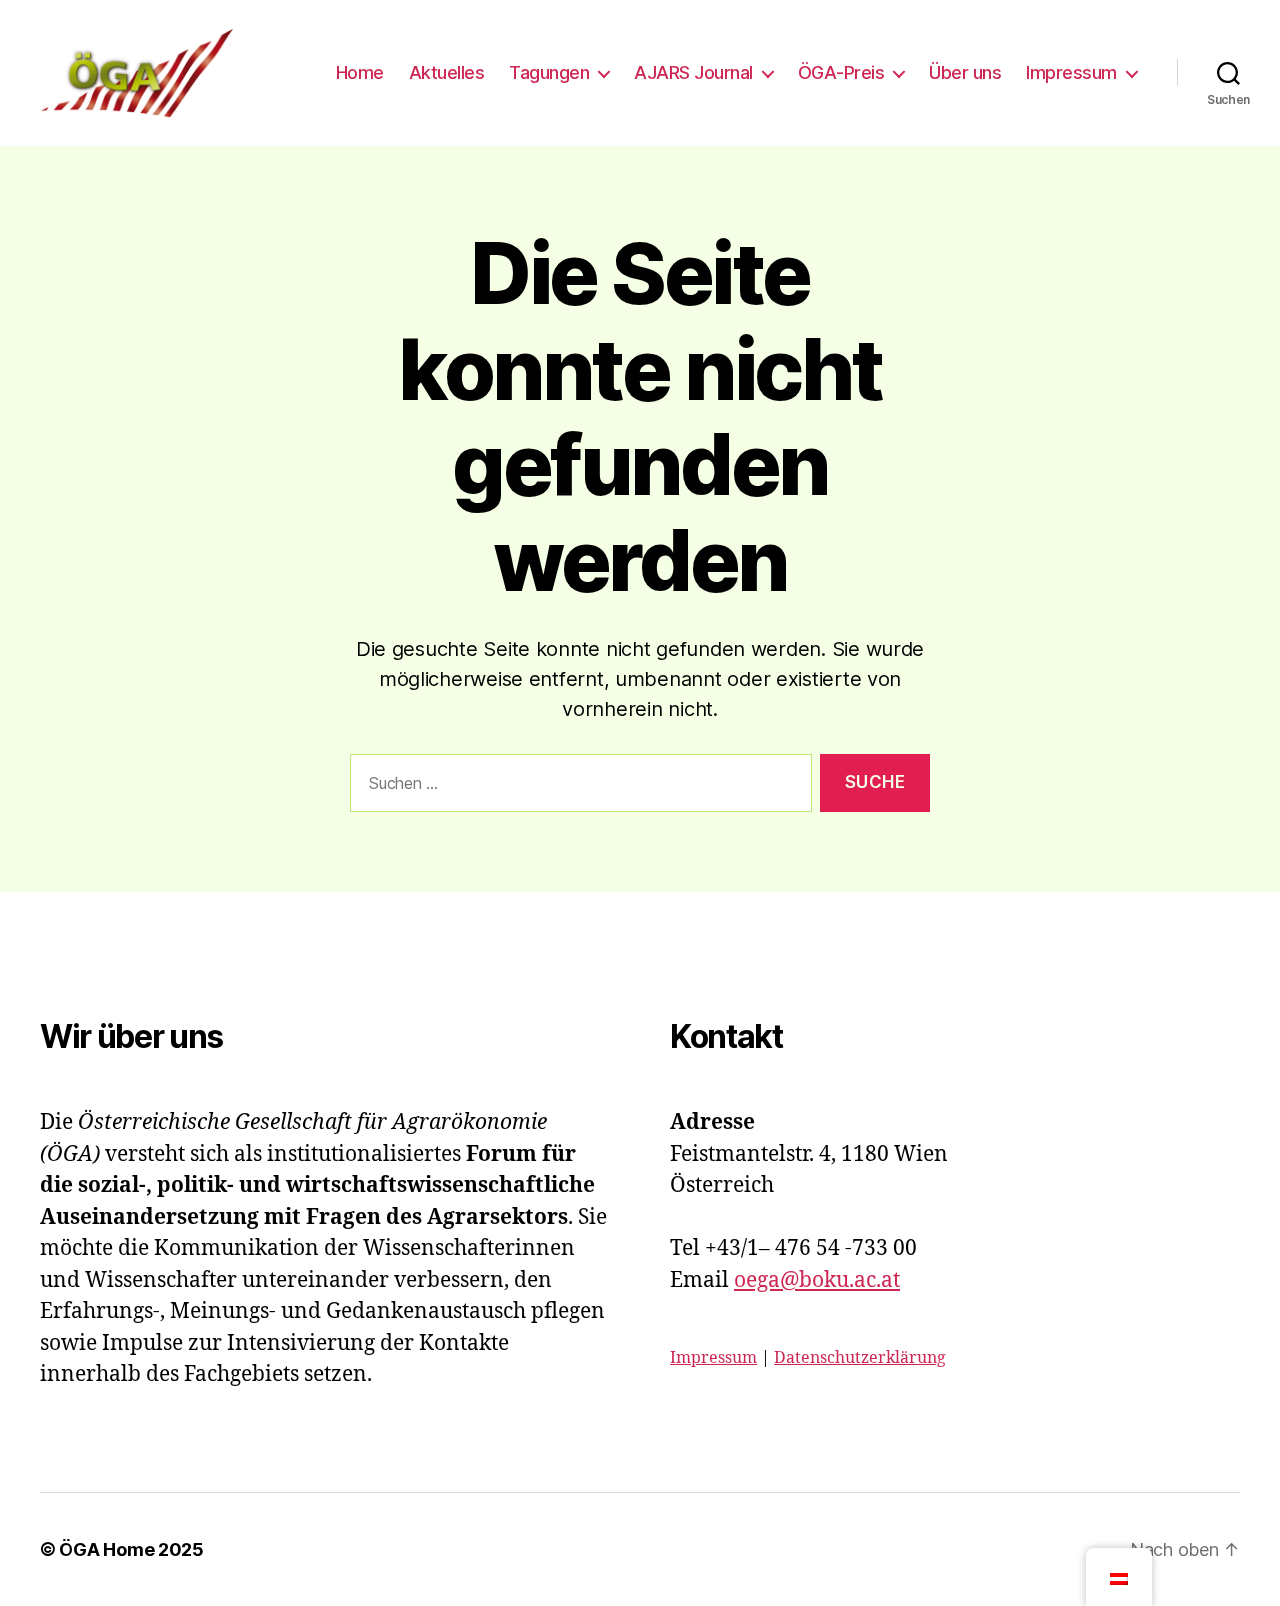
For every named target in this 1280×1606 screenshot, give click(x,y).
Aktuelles (447, 72)
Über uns (965, 72)
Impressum (1071, 72)
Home (360, 72)
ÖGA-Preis (841, 72)
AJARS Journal (693, 72)
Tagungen (549, 72)
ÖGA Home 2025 (131, 1549)
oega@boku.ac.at (817, 1280)
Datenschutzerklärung (860, 1358)
